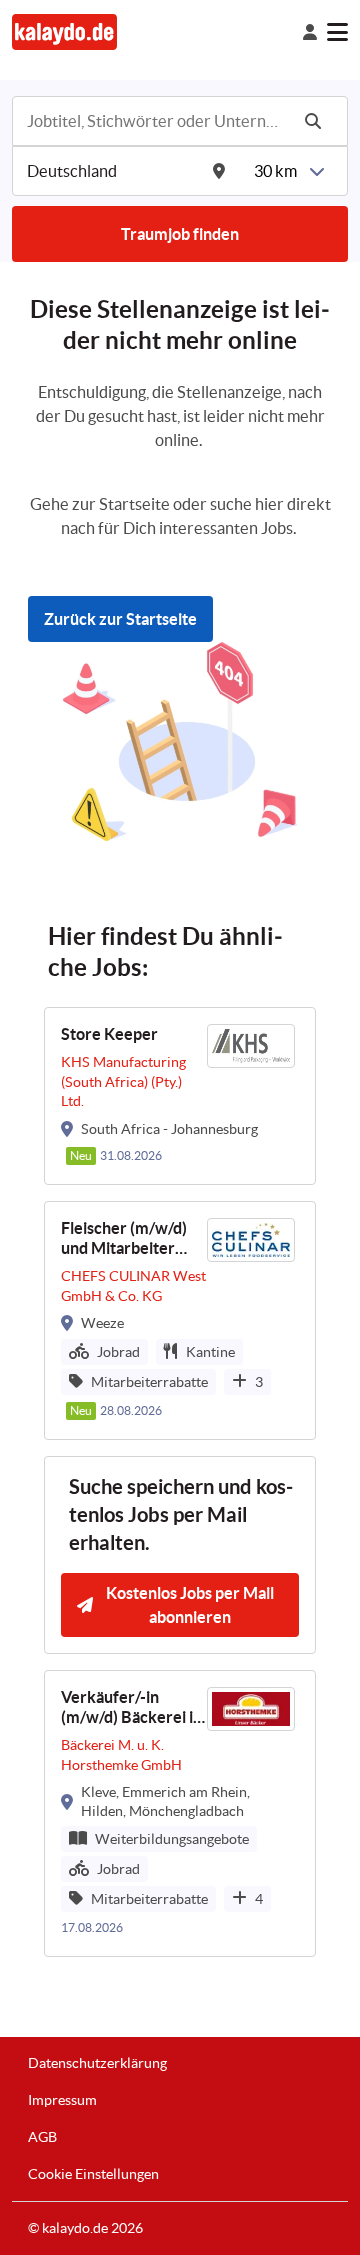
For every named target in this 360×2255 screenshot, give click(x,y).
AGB (42, 2137)
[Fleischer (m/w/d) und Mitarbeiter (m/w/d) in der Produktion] (180, 1320)
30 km (275, 171)
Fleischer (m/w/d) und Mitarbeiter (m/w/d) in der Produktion (124, 1239)
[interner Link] (64, 31)
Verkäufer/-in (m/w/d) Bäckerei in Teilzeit (131, 1708)
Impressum (62, 2100)
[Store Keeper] (180, 1095)
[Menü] (337, 32)
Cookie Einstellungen (93, 2174)
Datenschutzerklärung (97, 2063)
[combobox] (156, 121)
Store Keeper (109, 1034)
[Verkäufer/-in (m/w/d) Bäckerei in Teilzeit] (180, 1813)
